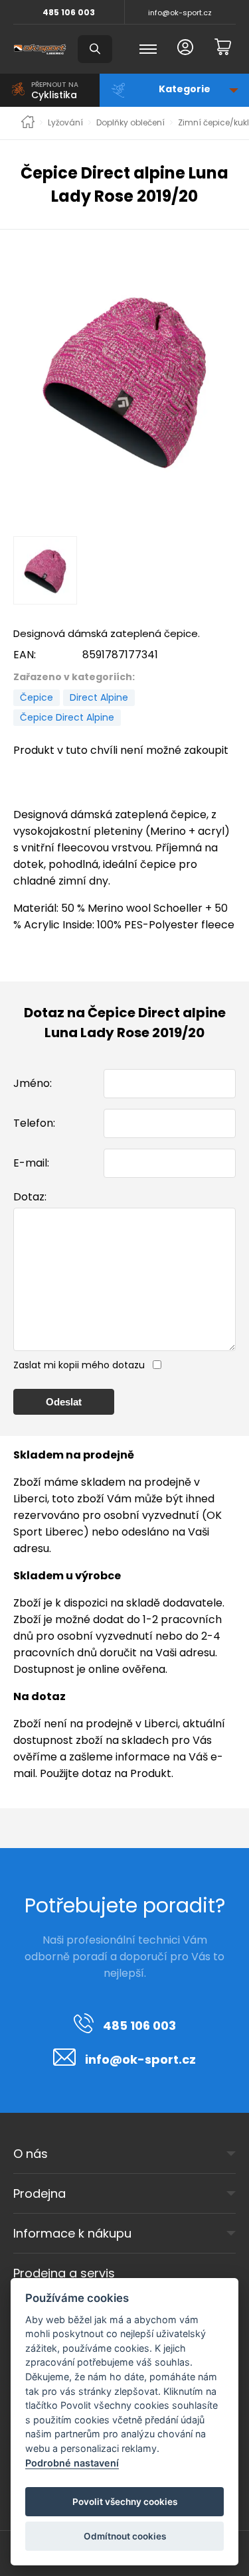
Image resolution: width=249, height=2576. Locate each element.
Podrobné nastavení (72, 2463)
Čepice (37, 697)
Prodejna (40, 2193)
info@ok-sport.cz (180, 13)
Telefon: (34, 1123)
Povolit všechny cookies (125, 2502)
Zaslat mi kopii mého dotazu (79, 1365)
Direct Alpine (99, 697)
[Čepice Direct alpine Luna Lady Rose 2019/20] (124, 379)
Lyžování (65, 123)
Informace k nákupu (72, 2233)
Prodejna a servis (64, 2273)
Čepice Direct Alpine (67, 717)
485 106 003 (69, 12)
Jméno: (33, 1083)
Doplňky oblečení (130, 123)
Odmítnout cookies (125, 2536)
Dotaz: (30, 1197)
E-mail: (31, 1163)
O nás (31, 2154)
